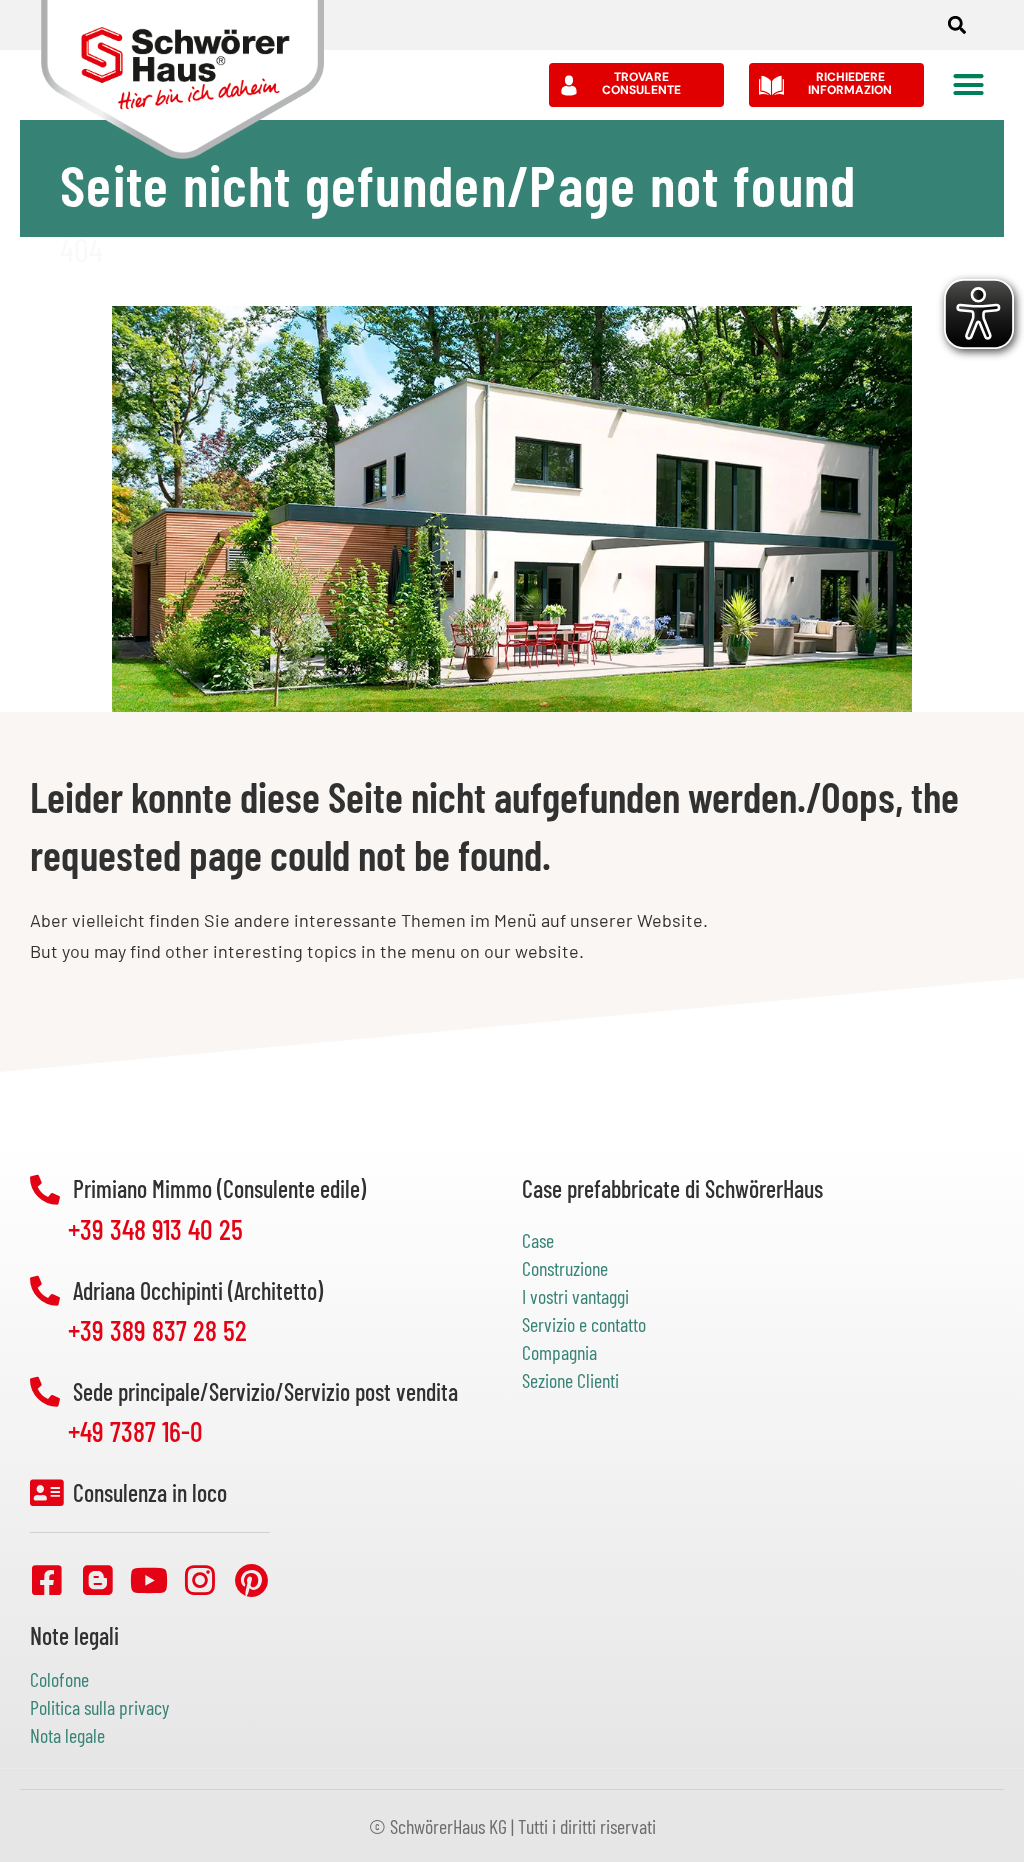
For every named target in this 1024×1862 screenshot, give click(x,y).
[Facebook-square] (47, 1580)
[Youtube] (149, 1580)
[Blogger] (98, 1580)
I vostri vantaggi (575, 1296)
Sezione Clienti (570, 1380)
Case (538, 1240)
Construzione (565, 1268)
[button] (956, 25)
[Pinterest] (251, 1580)
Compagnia (559, 1352)
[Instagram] (200, 1580)
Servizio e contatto (584, 1324)
